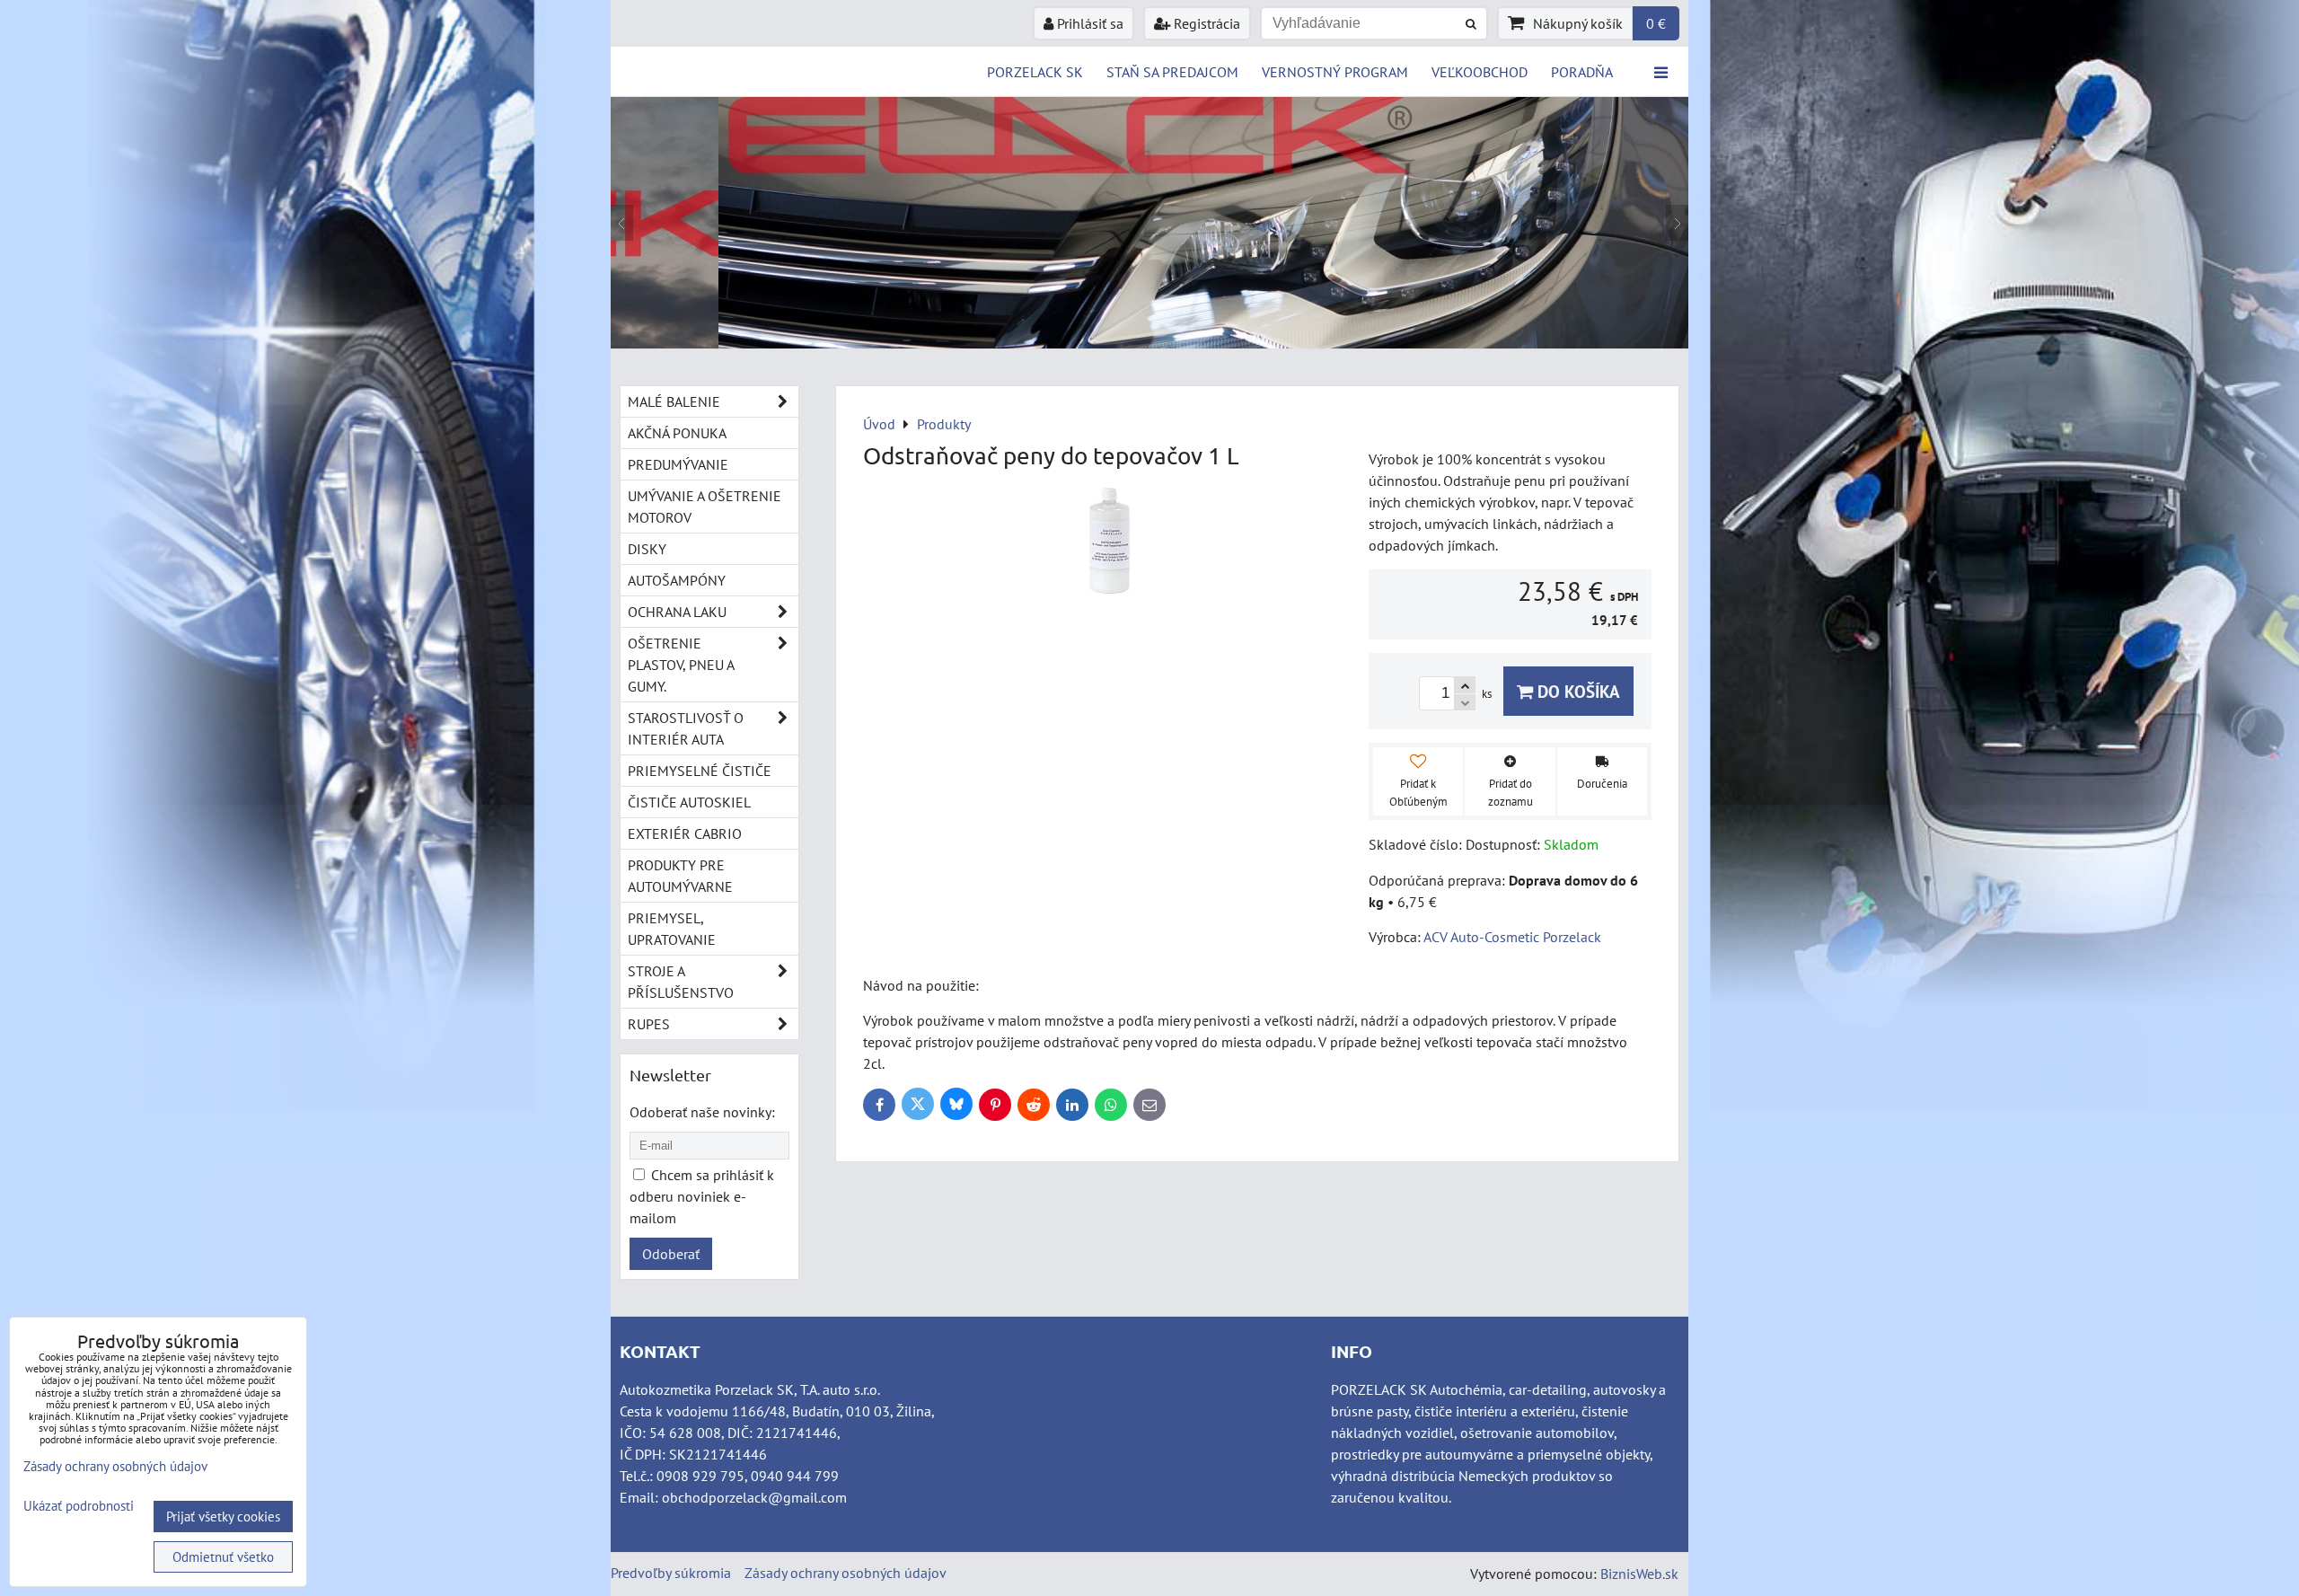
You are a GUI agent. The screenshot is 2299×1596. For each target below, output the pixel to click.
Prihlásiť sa (1088, 23)
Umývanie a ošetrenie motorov (705, 507)
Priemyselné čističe (700, 771)
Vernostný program (1335, 72)
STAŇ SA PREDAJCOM (1172, 72)
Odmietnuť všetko (223, 1557)
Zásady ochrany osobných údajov (846, 1573)
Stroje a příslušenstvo (681, 982)
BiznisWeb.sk (1639, 1574)
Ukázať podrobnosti (79, 1507)
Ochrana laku (677, 612)
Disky (647, 549)
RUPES (649, 1024)
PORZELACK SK (1035, 72)
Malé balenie (674, 401)
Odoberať (671, 1254)
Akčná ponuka (677, 433)
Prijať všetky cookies (223, 1517)
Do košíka (1577, 691)
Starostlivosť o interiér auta (686, 728)
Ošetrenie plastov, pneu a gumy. (681, 665)
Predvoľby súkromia (671, 1573)
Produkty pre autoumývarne (680, 876)
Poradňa (1582, 72)
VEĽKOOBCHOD (1480, 72)
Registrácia (1205, 23)
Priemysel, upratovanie (672, 929)
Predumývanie (678, 464)
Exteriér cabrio (685, 833)
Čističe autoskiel (689, 802)
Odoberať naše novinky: (702, 1112)
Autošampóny (677, 580)
